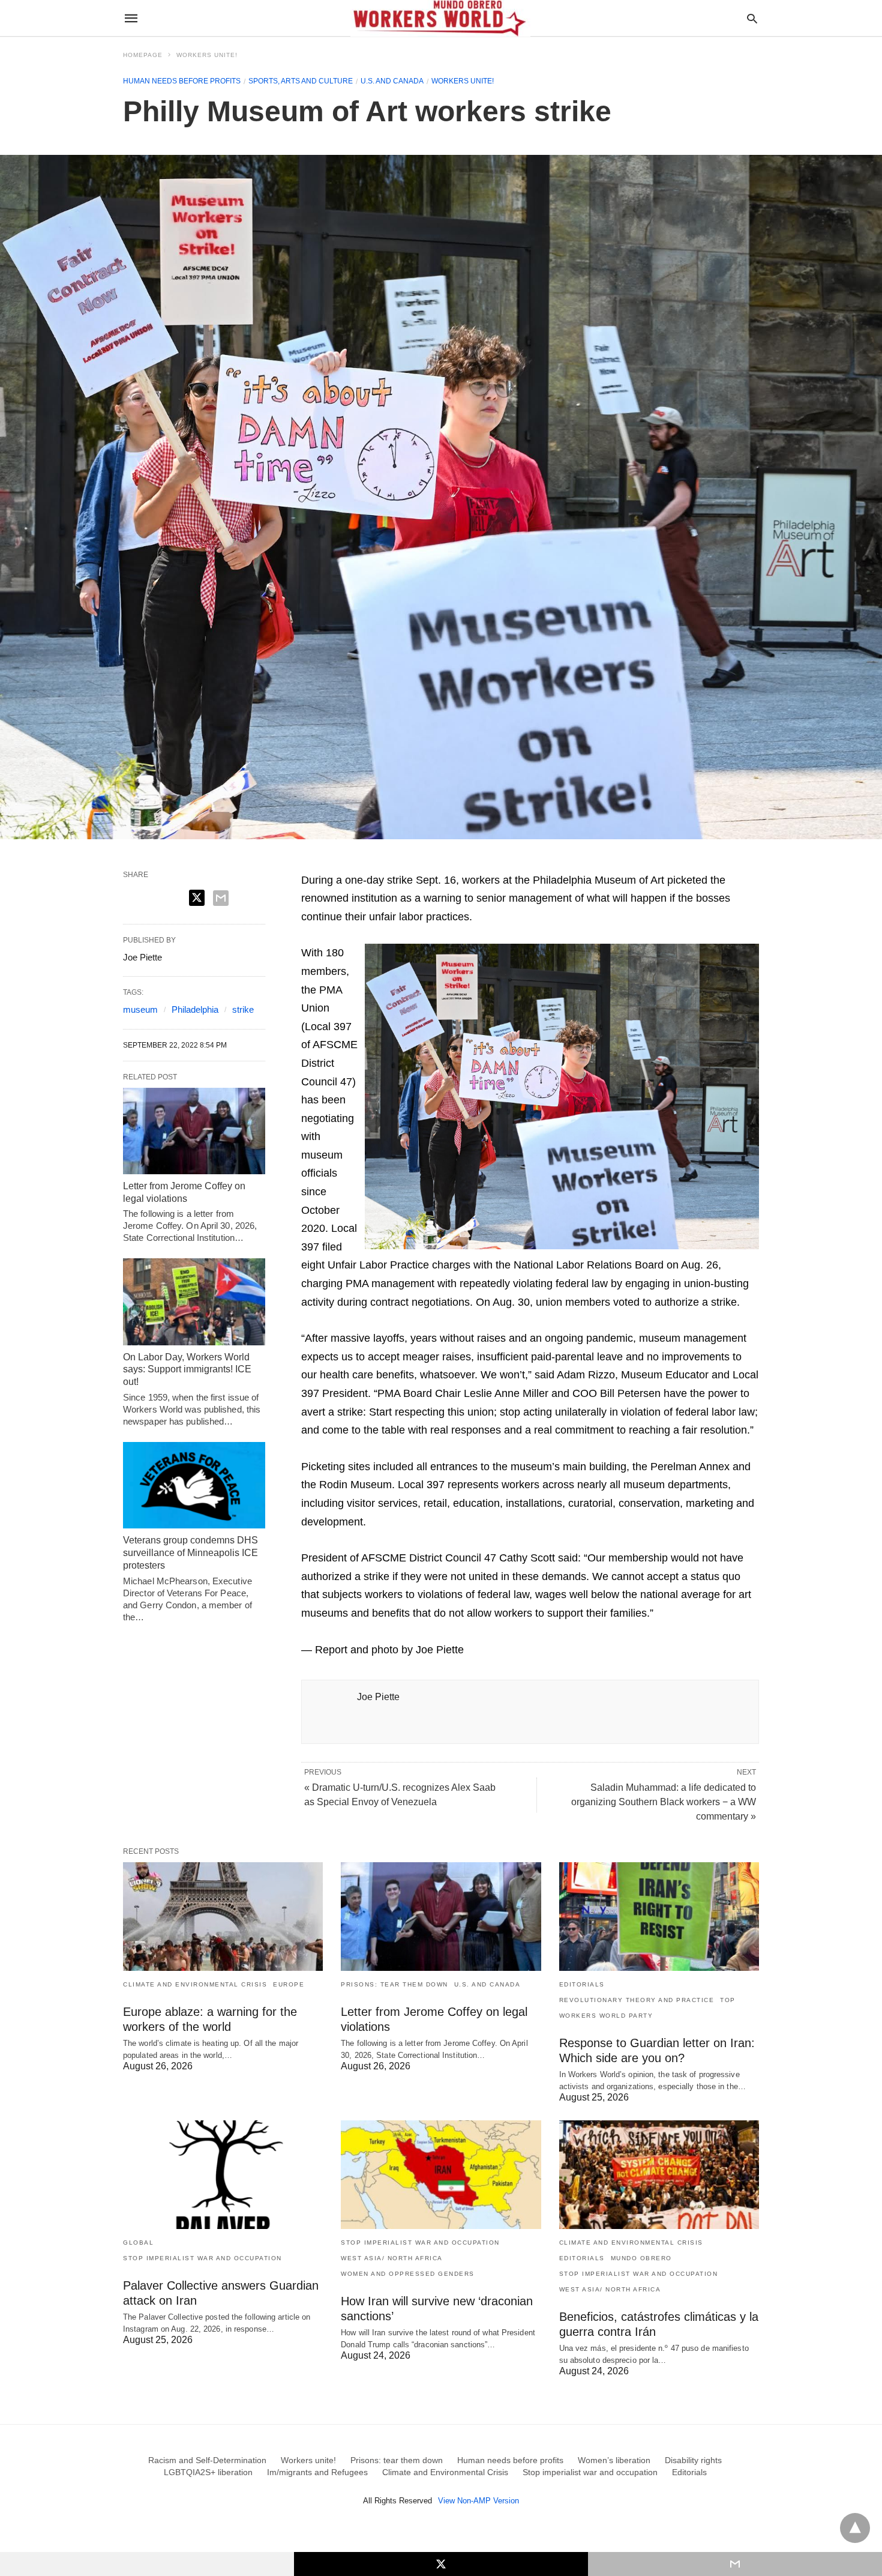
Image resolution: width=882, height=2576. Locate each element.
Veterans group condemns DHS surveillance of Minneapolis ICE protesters (190, 1553)
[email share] (221, 898)
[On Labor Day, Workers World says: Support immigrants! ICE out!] (194, 1302)
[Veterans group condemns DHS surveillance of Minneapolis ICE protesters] (194, 1485)
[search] (752, 18)
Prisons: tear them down (394, 1984)
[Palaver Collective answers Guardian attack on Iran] (223, 2175)
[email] (735, 2564)
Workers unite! (207, 55)
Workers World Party (606, 2016)
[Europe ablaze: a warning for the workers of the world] (223, 1917)
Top (728, 2000)
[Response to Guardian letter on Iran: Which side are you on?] (659, 1917)
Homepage (143, 55)
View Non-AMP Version (478, 2501)
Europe (289, 1984)
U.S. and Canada (392, 81)
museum (140, 1009)
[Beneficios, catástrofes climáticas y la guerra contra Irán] (659, 2175)
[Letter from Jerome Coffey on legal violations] (194, 1131)
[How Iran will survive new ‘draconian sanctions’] (441, 2175)
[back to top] (855, 2528)
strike (243, 1009)
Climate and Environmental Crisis (195, 1984)
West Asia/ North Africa (392, 2258)
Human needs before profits (182, 81)
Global (138, 2243)
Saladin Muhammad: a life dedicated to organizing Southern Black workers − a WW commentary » (664, 1802)
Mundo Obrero (641, 2258)
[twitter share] (197, 898)
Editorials (582, 1984)
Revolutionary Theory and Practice (637, 2000)
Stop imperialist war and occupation (202, 2258)
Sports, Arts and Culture (301, 81)
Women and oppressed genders (408, 2274)
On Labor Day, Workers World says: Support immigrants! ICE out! (187, 1370)
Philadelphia (195, 1009)
